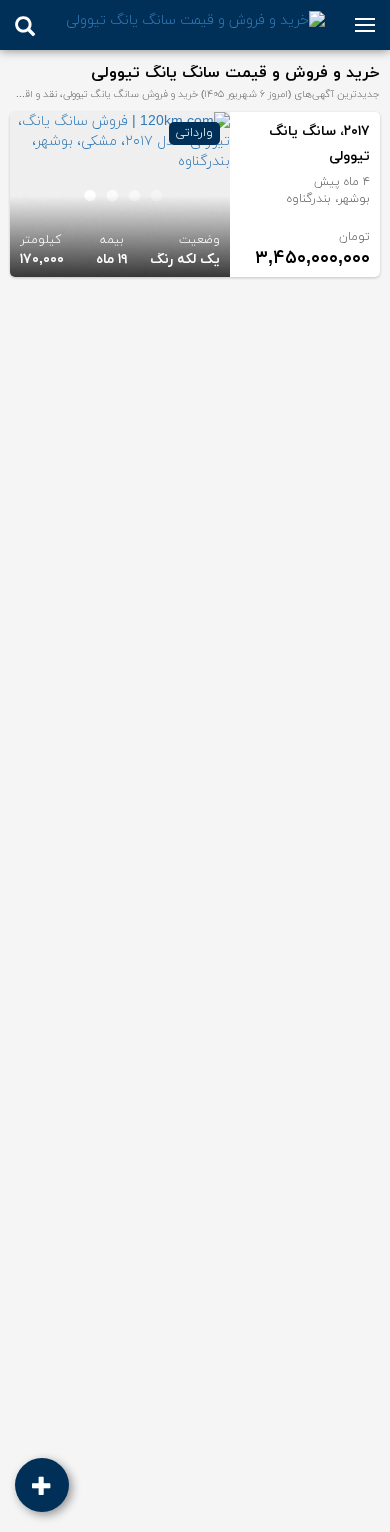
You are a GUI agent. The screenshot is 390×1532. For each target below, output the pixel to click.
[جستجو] (25, 26)
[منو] (365, 25)
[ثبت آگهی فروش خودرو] (42, 1485)
